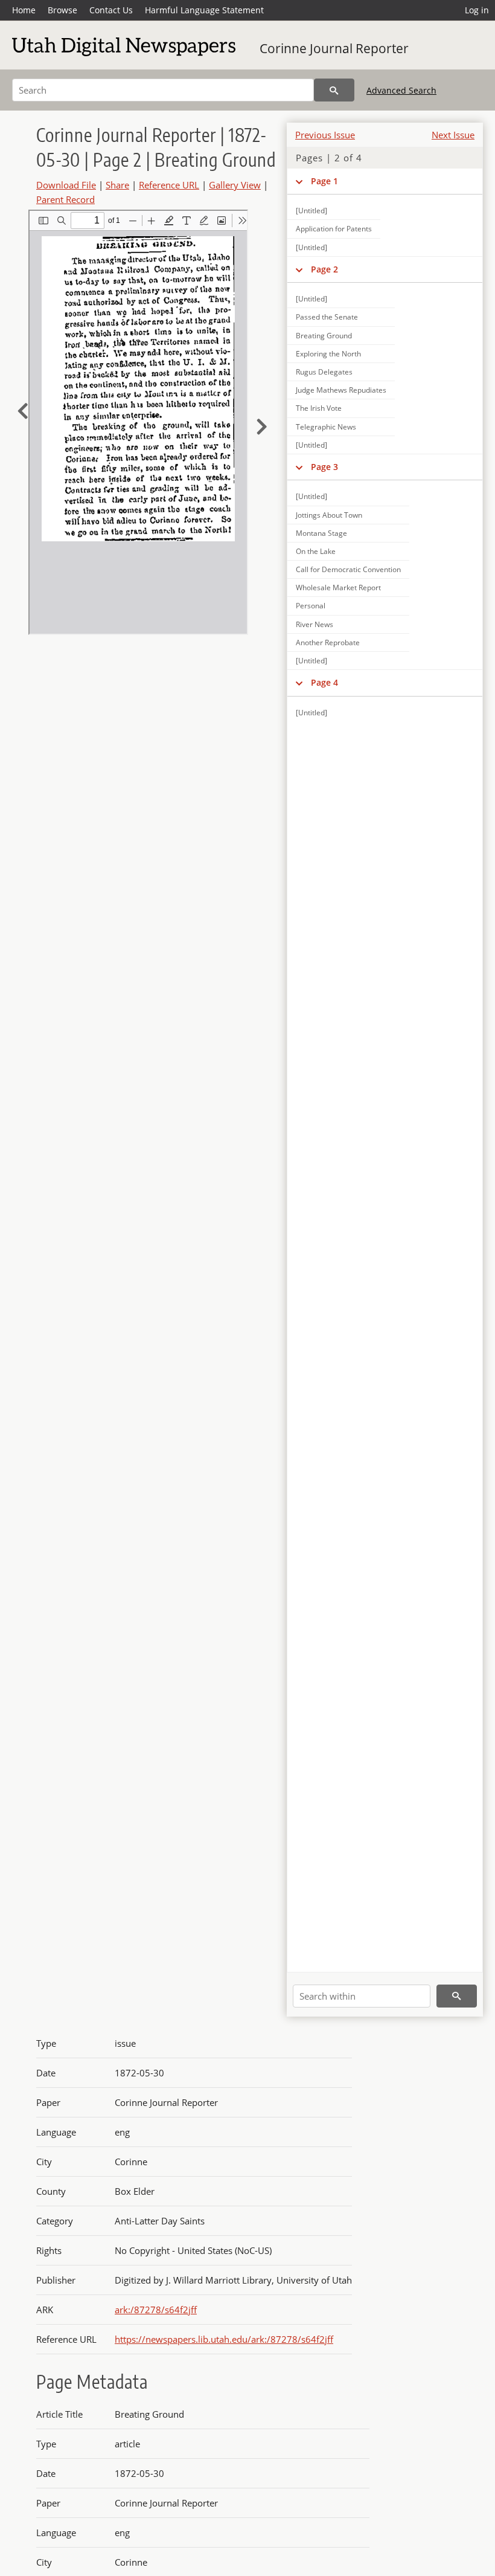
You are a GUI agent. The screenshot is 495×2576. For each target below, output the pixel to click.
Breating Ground (324, 336)
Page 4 (324, 682)
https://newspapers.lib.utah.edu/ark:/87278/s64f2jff (224, 2339)
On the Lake (316, 551)
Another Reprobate (328, 642)
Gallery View (235, 185)
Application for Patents (334, 229)
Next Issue (453, 135)
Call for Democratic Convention (348, 569)
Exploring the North (328, 354)
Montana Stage (321, 533)
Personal (311, 606)
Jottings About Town (329, 515)
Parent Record (65, 199)
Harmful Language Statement (204, 10)
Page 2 (324, 269)
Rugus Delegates (324, 372)
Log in (477, 10)
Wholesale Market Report (338, 588)
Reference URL (169, 185)
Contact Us (111, 10)
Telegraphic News (326, 427)
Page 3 (324, 467)
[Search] (334, 90)
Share (117, 185)
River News (315, 624)
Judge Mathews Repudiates (341, 390)
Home (24, 10)
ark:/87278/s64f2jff (156, 2310)
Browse (62, 10)
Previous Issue (325, 135)
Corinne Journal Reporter (334, 48)
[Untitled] (311, 211)
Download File (66, 185)
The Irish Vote (319, 408)
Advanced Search (401, 90)
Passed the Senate (327, 317)
